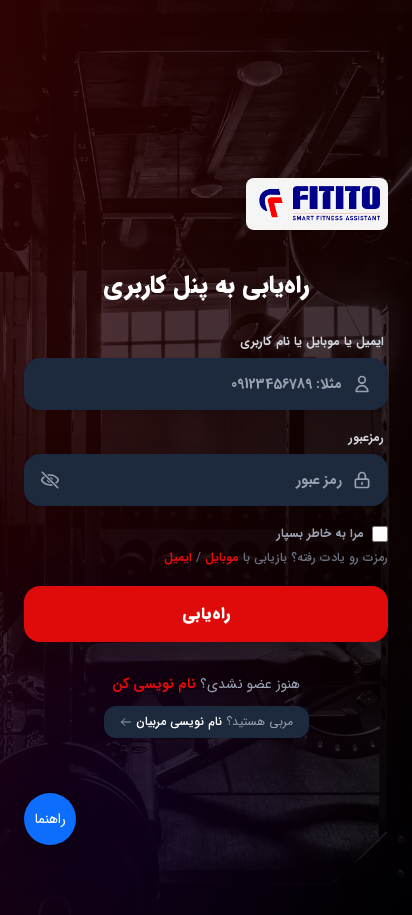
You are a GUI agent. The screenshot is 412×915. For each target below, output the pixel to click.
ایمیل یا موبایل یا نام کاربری (312, 342)
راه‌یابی (206, 613)
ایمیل (178, 558)
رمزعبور (366, 438)
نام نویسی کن (154, 684)
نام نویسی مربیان (179, 722)
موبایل (222, 558)
